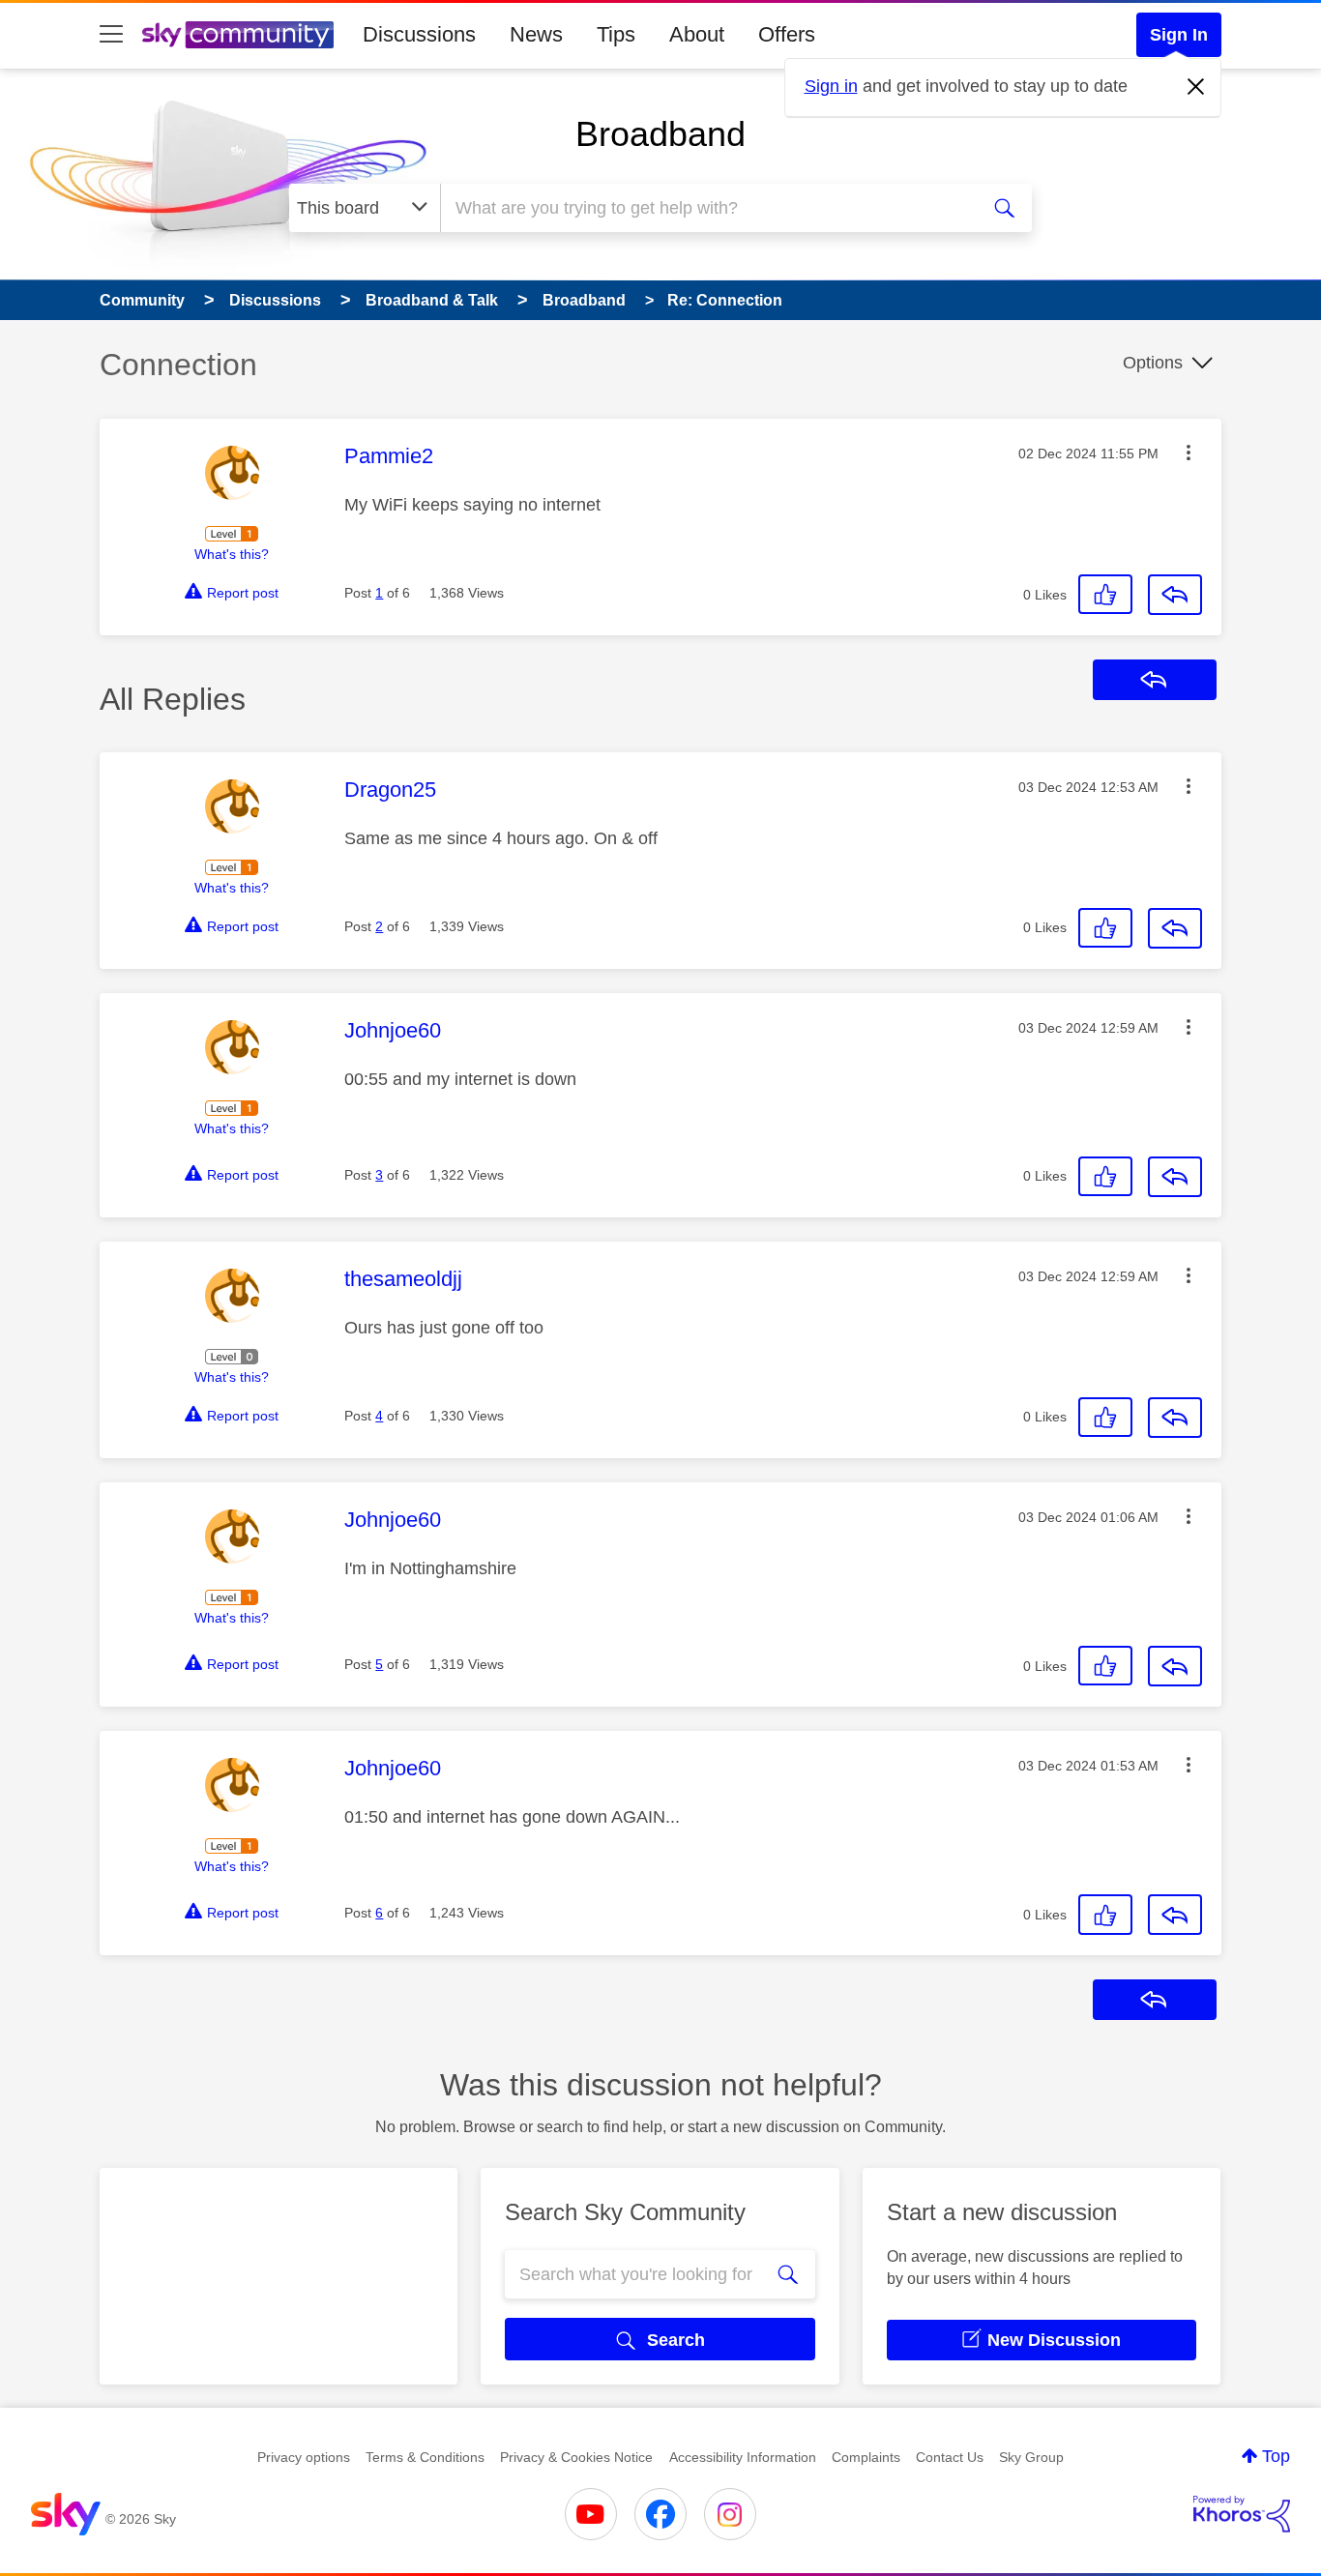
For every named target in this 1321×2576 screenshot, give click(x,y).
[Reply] (1175, 595)
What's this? (232, 554)
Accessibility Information (743, 2457)
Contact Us (950, 2457)
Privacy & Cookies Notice (576, 2457)
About (697, 34)
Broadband (660, 134)
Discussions (419, 34)
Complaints (866, 2457)
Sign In (1179, 35)
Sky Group (1031, 2457)
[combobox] (707, 208)
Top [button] (1276, 2456)
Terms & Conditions (425, 2457)
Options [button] (1153, 363)
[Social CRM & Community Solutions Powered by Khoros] (1242, 2514)
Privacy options (304, 2457)
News (536, 34)
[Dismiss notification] (1196, 87)
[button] (1189, 453)
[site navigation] (111, 35)
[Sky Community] (238, 35)
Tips (616, 34)
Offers (787, 34)
